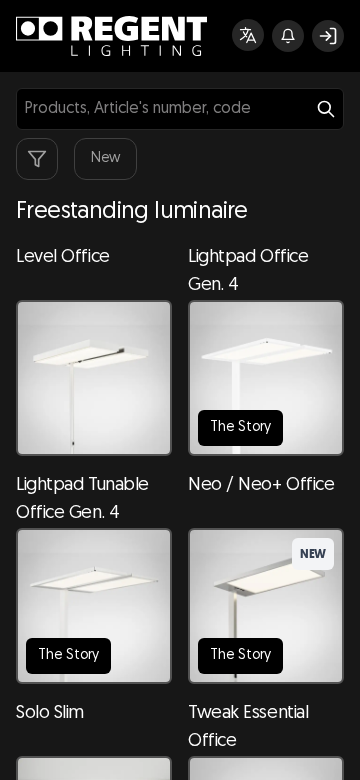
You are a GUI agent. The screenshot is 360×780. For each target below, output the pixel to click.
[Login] (328, 36)
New (105, 158)
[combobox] (180, 109)
